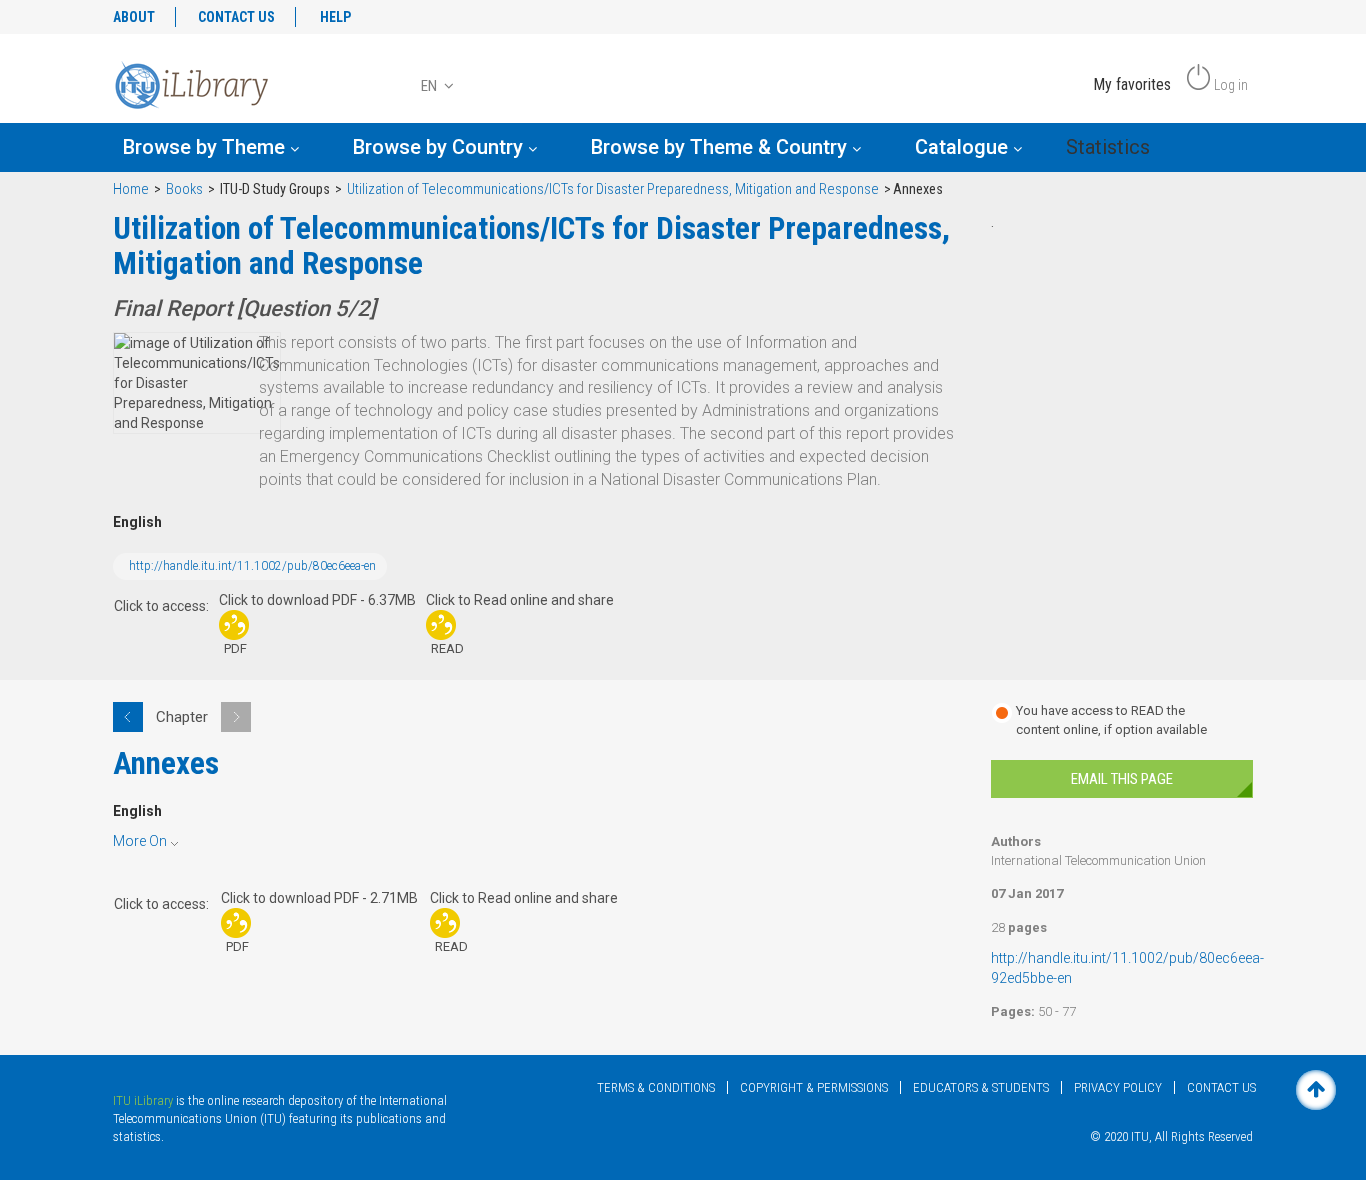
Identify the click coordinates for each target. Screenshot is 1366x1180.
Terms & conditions (656, 1087)
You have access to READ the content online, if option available (1111, 720)
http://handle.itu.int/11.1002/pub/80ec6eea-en (252, 566)
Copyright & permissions (814, 1087)
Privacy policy (1118, 1087)
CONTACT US (236, 17)
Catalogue (964, 147)
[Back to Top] (1316, 1090)
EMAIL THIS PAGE (1122, 779)
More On (140, 841)
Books (184, 189)
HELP (335, 17)
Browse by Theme (206, 147)
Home (131, 189)
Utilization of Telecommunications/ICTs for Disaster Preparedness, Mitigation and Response (613, 189)
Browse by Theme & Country (721, 147)
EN (430, 86)
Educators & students (981, 1087)
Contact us (1221, 1087)
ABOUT (134, 17)
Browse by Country (440, 147)
